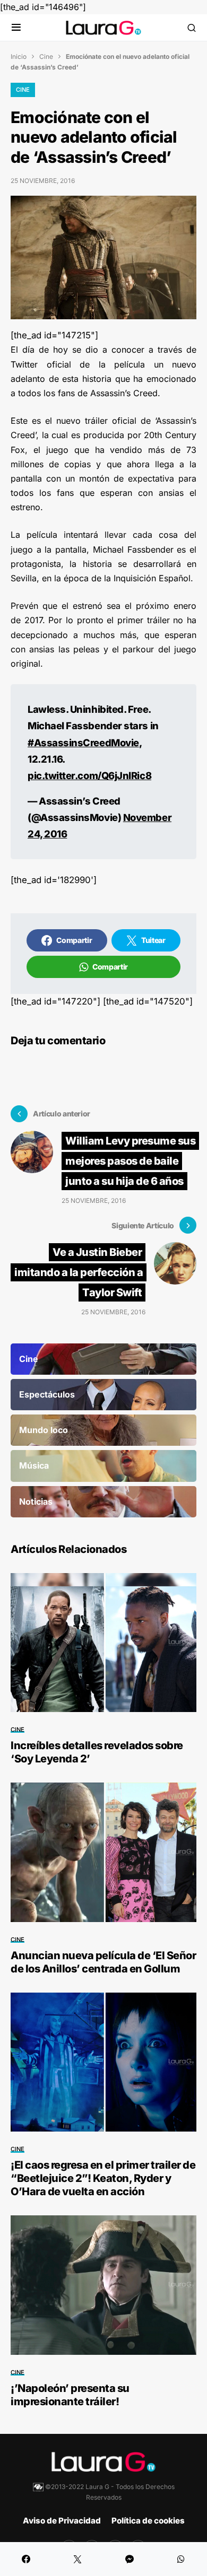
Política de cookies (148, 2521)
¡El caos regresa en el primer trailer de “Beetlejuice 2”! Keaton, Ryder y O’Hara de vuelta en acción (103, 2178)
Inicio (19, 56)
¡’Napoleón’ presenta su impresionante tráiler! (70, 2395)
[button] (16, 28)
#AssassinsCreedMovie (83, 743)
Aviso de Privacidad (62, 2521)
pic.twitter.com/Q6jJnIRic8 (89, 775)
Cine (46, 56)
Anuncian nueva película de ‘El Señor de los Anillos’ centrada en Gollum (103, 1962)
